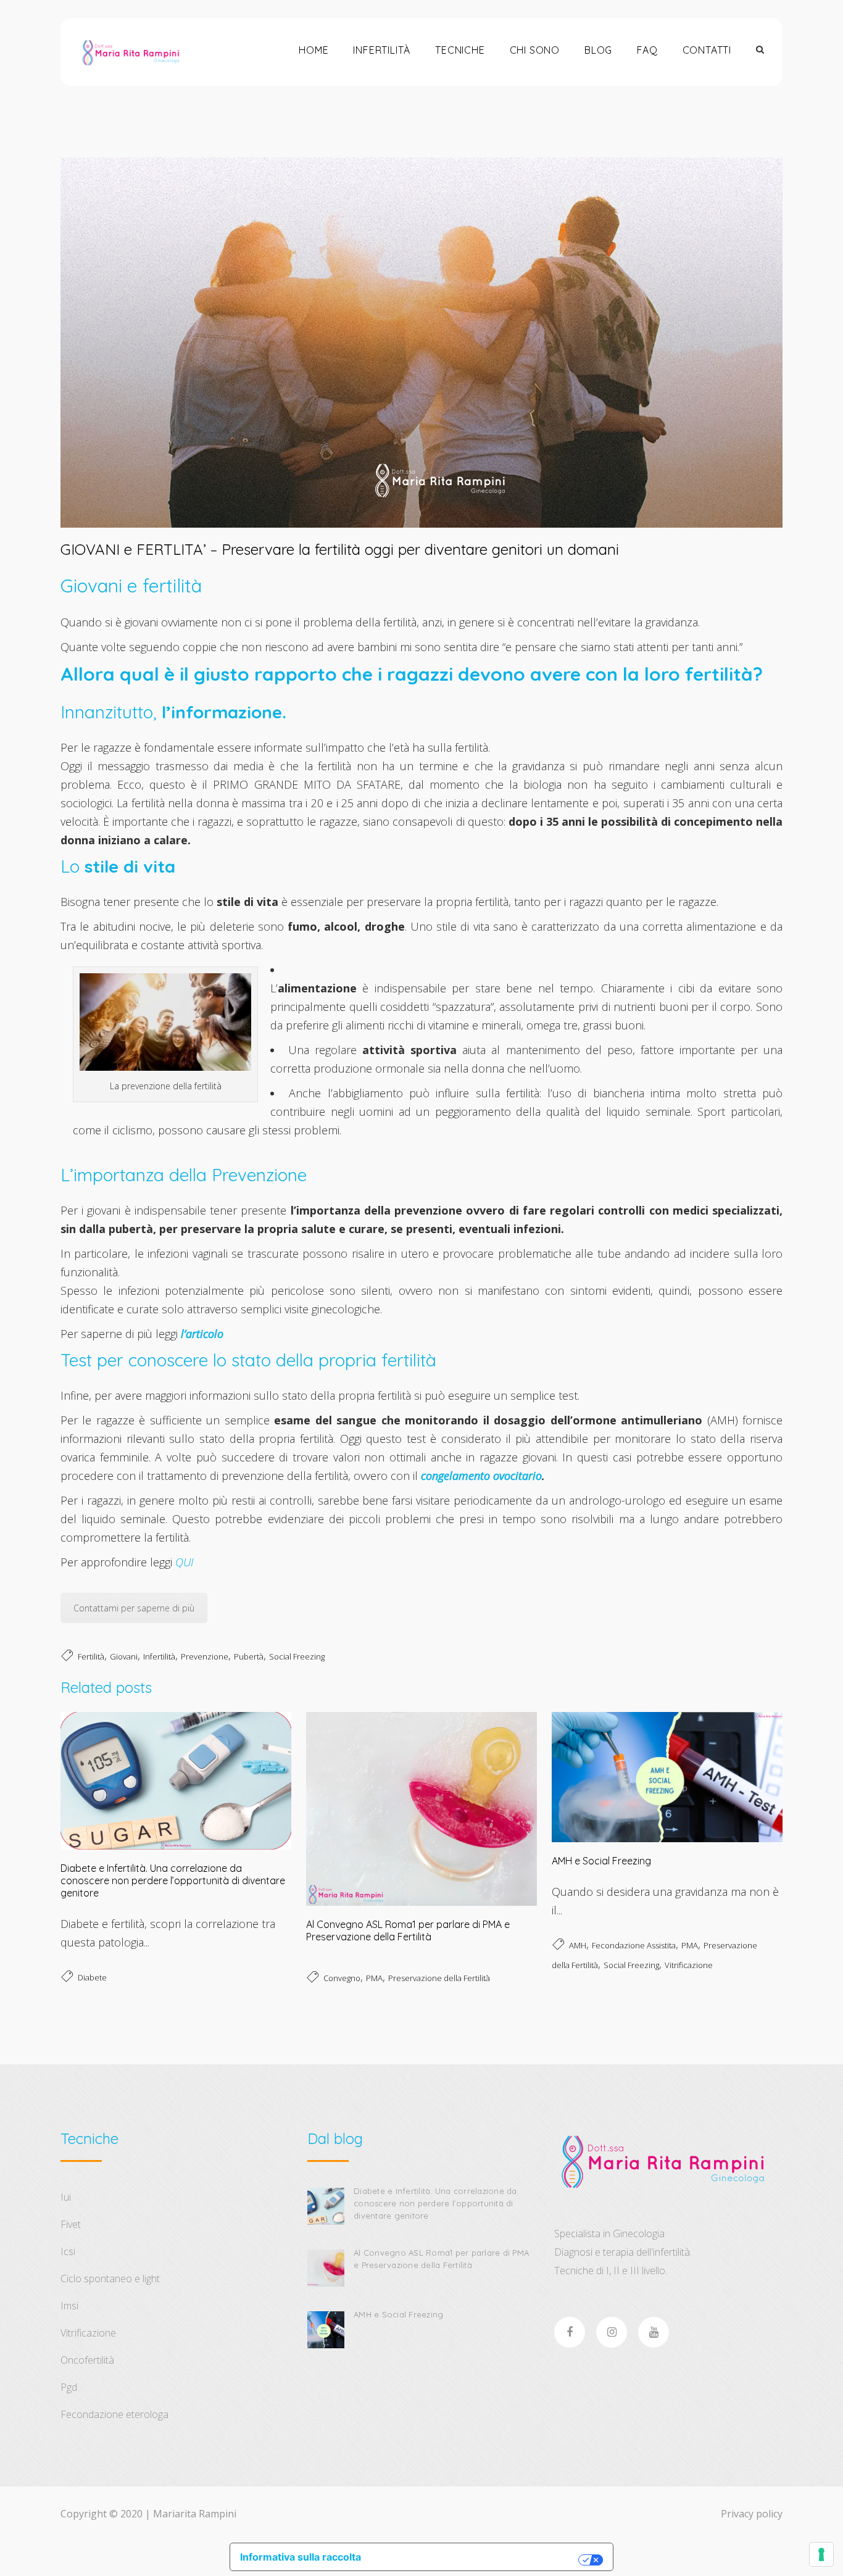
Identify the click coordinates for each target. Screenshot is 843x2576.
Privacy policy (752, 2514)
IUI (66, 2197)
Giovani (124, 1656)
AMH (578, 1945)
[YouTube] (654, 2332)
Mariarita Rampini (195, 2514)
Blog (598, 50)
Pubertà (249, 1656)
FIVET (71, 2224)
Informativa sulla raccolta (301, 2557)
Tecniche (460, 50)
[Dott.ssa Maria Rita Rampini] (131, 52)
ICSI (68, 2251)
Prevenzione (205, 1656)
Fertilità (91, 1656)
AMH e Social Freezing (601, 1861)
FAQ (647, 50)
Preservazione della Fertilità (439, 1978)
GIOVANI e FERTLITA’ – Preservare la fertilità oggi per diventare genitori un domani (340, 549)
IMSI (69, 2306)
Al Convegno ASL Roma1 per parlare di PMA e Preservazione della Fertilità (408, 1930)
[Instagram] (612, 2332)
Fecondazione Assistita (634, 1945)
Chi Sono (535, 50)
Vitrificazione (689, 1965)
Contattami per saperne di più (134, 1608)
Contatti (707, 50)
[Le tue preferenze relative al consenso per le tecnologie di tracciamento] (821, 2554)
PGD (69, 2387)
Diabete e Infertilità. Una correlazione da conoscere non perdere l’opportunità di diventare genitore (173, 1880)
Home (314, 50)
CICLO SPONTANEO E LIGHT (110, 2279)
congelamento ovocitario (481, 1476)
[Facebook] (570, 2332)
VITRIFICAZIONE (88, 2333)
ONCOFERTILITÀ (87, 2360)
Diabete (92, 1977)
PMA (374, 1978)
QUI (184, 1562)
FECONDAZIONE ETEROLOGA (114, 2414)
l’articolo (202, 1334)
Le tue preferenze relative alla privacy (476, 2560)
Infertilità (382, 50)
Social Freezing (297, 1656)
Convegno (342, 1978)
